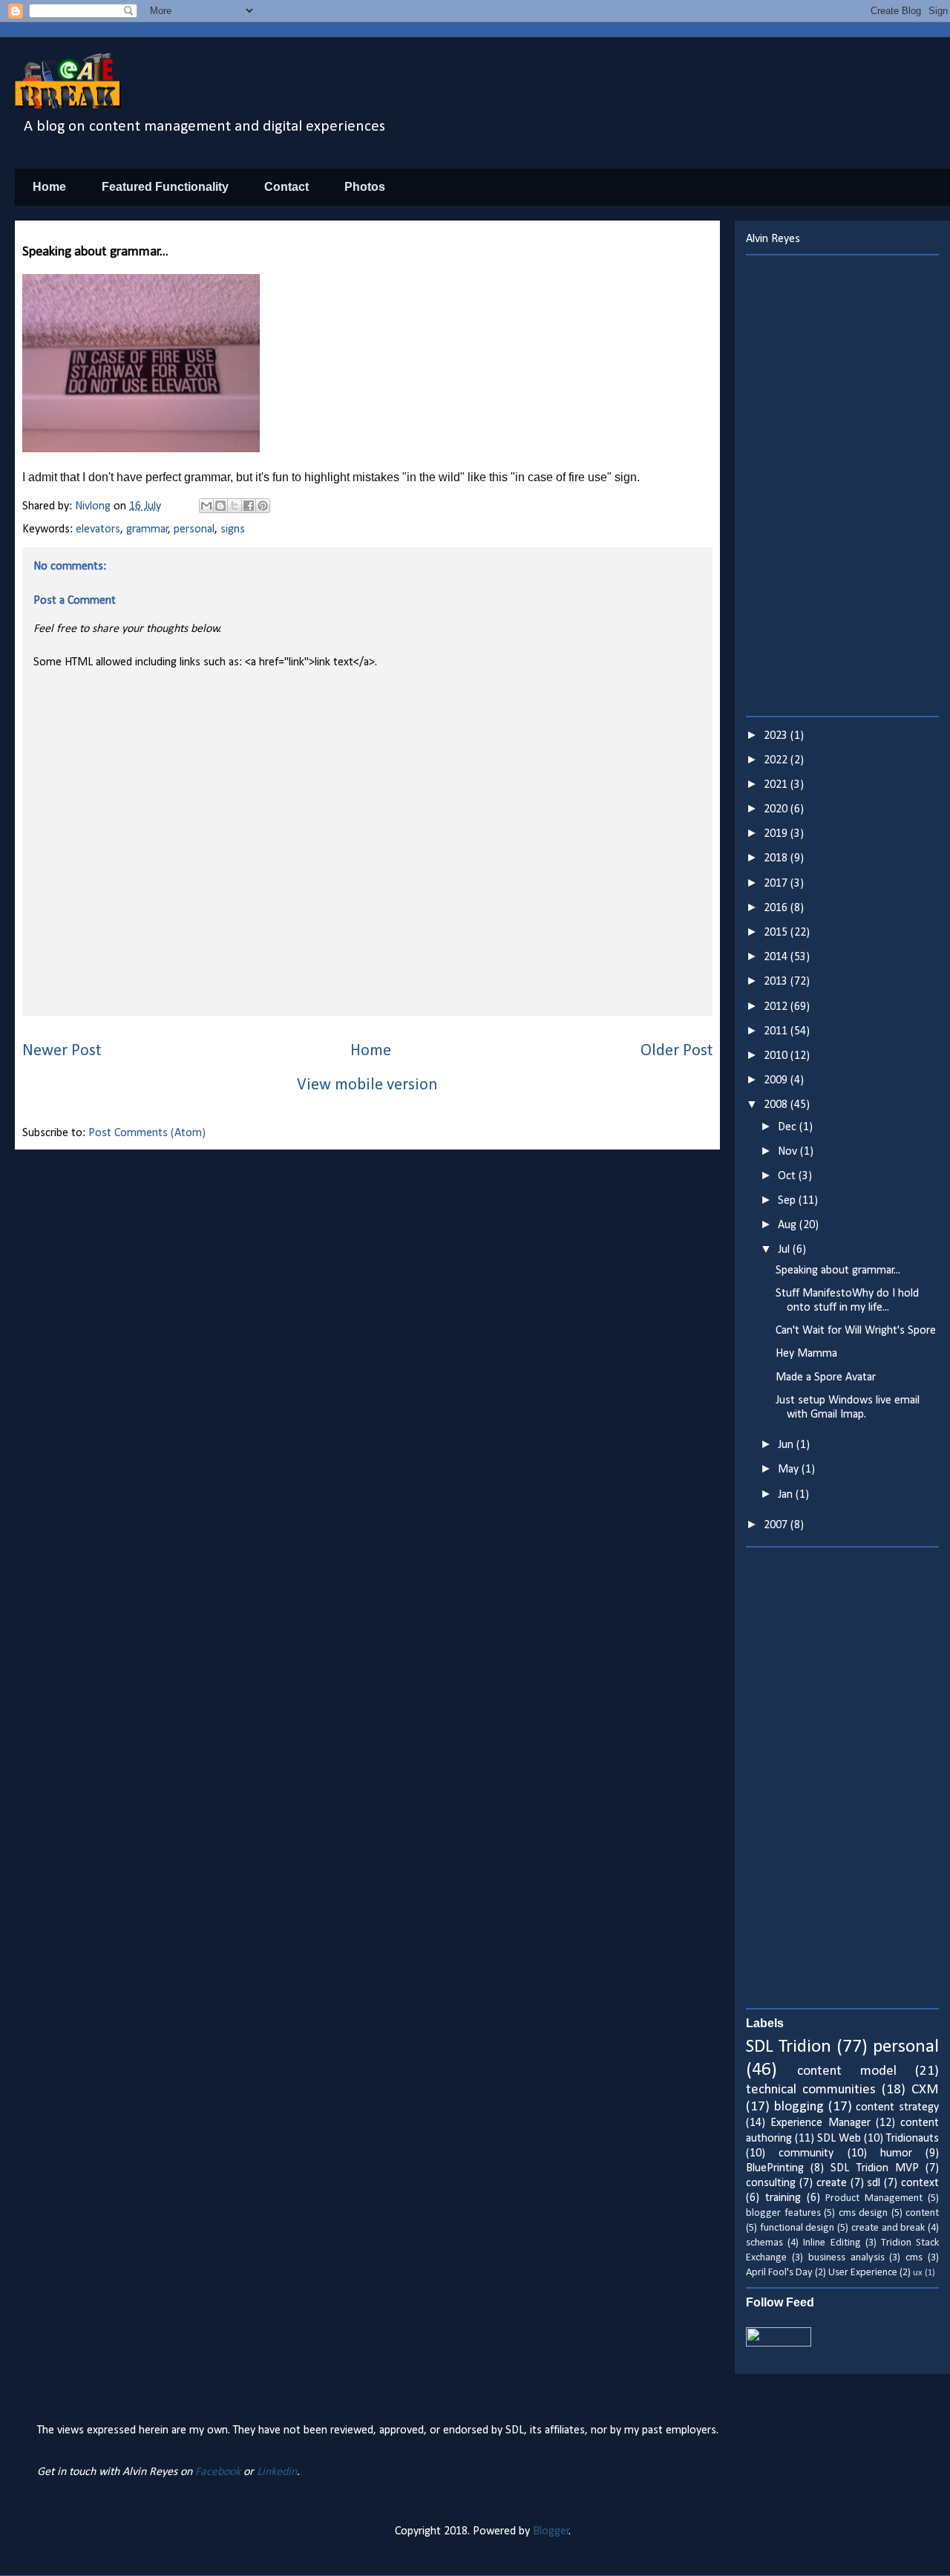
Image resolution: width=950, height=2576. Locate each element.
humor (896, 2153)
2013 (777, 982)
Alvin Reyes (773, 239)
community (806, 2153)
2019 (777, 834)
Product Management (874, 2198)
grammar (147, 529)
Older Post (677, 1051)
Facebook (218, 2472)
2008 (777, 1105)
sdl (874, 2183)
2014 (777, 957)
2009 (777, 1080)
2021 (777, 785)
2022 (777, 760)
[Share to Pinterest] (263, 506)
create (832, 2183)
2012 (777, 1007)
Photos (365, 187)
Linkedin (277, 2472)
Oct (788, 1176)
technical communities (811, 2090)
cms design (864, 2213)
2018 (777, 858)
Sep (788, 1201)
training (783, 2198)
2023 (777, 736)
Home (49, 187)
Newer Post (62, 1051)
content (922, 2213)
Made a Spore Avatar (826, 1377)
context (920, 2183)
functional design (797, 2228)
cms (914, 2258)
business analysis (846, 2258)
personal (194, 529)
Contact (286, 187)
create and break (888, 2228)
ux (918, 2273)
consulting (771, 2183)
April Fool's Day (779, 2273)
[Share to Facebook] (249, 506)
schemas (764, 2243)
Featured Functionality (165, 187)
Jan (787, 1495)
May (790, 1470)
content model (847, 2071)
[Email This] (206, 506)
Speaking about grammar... (838, 1271)
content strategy (897, 2107)
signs (233, 529)
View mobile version (367, 1085)
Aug (789, 1225)
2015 (777, 933)
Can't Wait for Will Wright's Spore (856, 1331)
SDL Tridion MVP (874, 2168)
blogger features (783, 2213)
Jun (787, 1445)
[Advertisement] (842, 486)
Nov (789, 1152)
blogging (799, 2107)
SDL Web (839, 2139)
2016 (777, 908)
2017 (777, 884)
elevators (98, 529)
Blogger (551, 2531)
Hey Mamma (806, 1354)
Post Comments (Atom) (147, 1133)
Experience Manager (820, 2123)
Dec (789, 1127)
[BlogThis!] (220, 506)
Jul (785, 1250)
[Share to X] (235, 506)
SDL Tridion (789, 2047)
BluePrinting (775, 2168)
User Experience (863, 2273)
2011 (777, 1031)
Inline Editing (832, 2243)
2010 (777, 1056)
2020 (777, 809)
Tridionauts (913, 2139)
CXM (925, 2090)
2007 (777, 1525)
